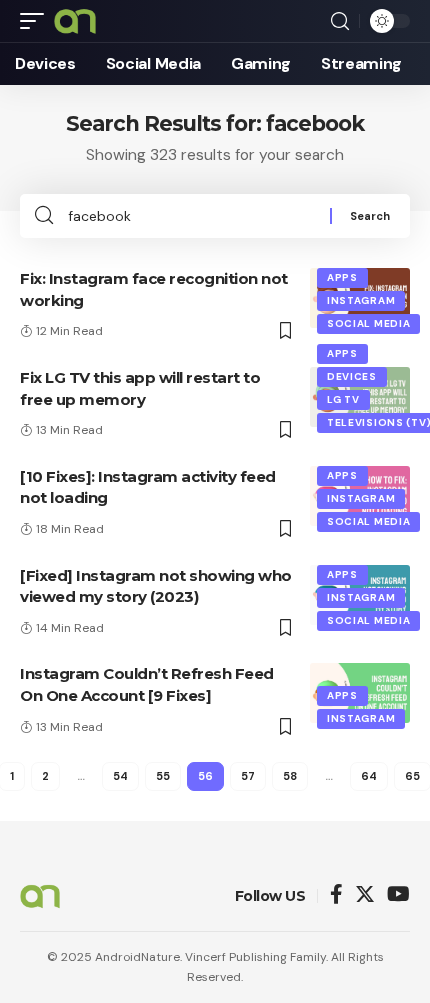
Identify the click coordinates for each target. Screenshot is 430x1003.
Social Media (368, 323)
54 (120, 776)
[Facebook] (336, 895)
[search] (340, 21)
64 (369, 776)
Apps (342, 277)
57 (248, 776)
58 (290, 776)
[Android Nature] (75, 21)
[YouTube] (398, 895)
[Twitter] (365, 895)
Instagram (361, 300)
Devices (352, 376)
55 (163, 776)
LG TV (343, 399)
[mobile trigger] (37, 21)
